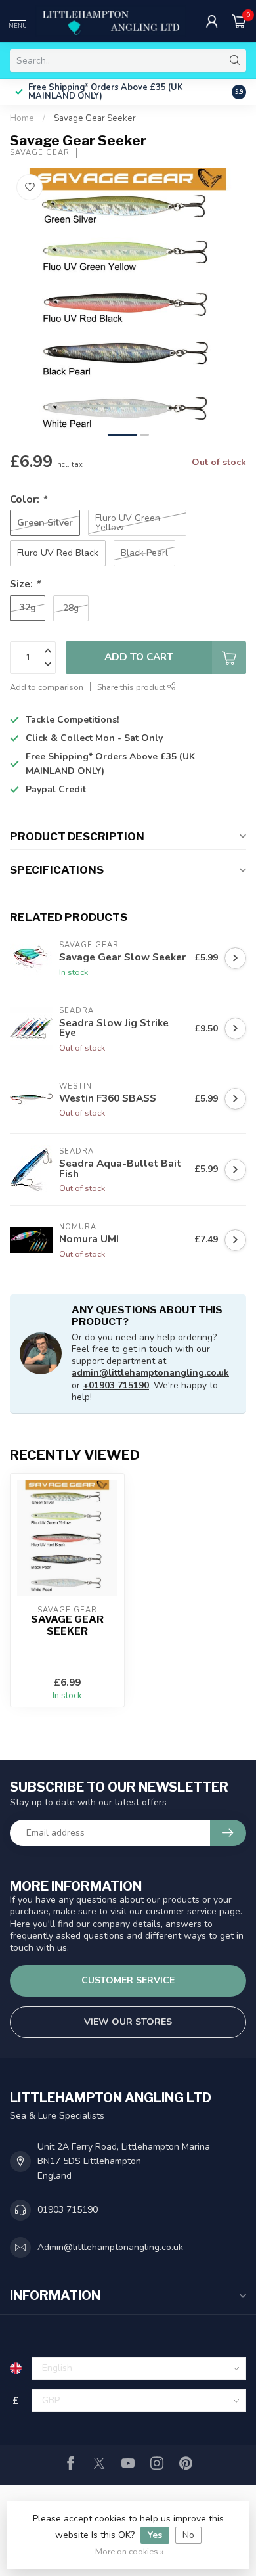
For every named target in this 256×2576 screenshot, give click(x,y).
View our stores (128, 2022)
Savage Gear (40, 153)
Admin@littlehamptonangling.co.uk (110, 2247)
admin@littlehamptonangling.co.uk (150, 1373)
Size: (25, 584)
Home (22, 118)
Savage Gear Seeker (95, 118)
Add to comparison (47, 687)
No (188, 2535)
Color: (28, 499)
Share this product (132, 687)
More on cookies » (130, 2551)
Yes (155, 2535)
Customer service (128, 1980)
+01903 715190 (116, 1385)
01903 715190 (68, 2210)
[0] (239, 21)
